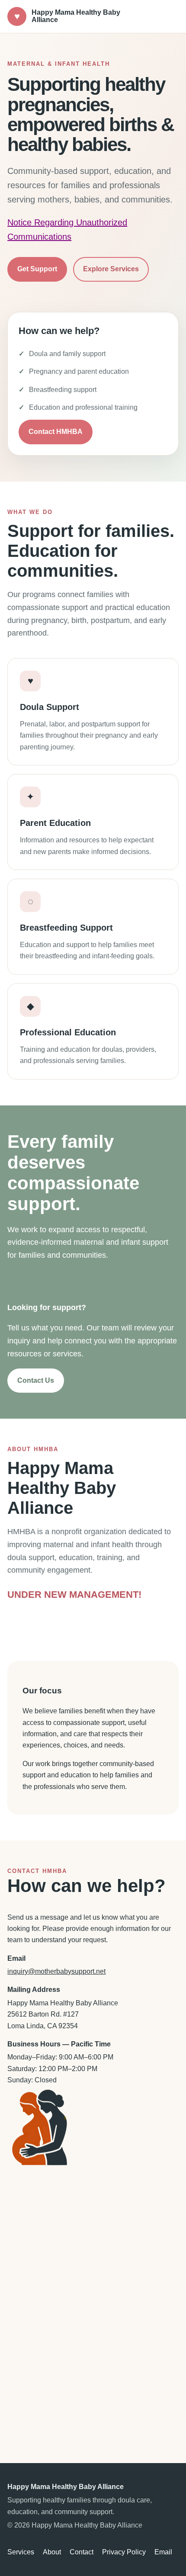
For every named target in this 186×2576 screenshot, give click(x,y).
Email (163, 2552)
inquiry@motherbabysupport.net (56, 1971)
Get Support (37, 269)
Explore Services (111, 269)
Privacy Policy (124, 2552)
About (52, 2552)
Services (21, 2552)
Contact (82, 2552)
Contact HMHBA (56, 432)
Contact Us (36, 1380)
